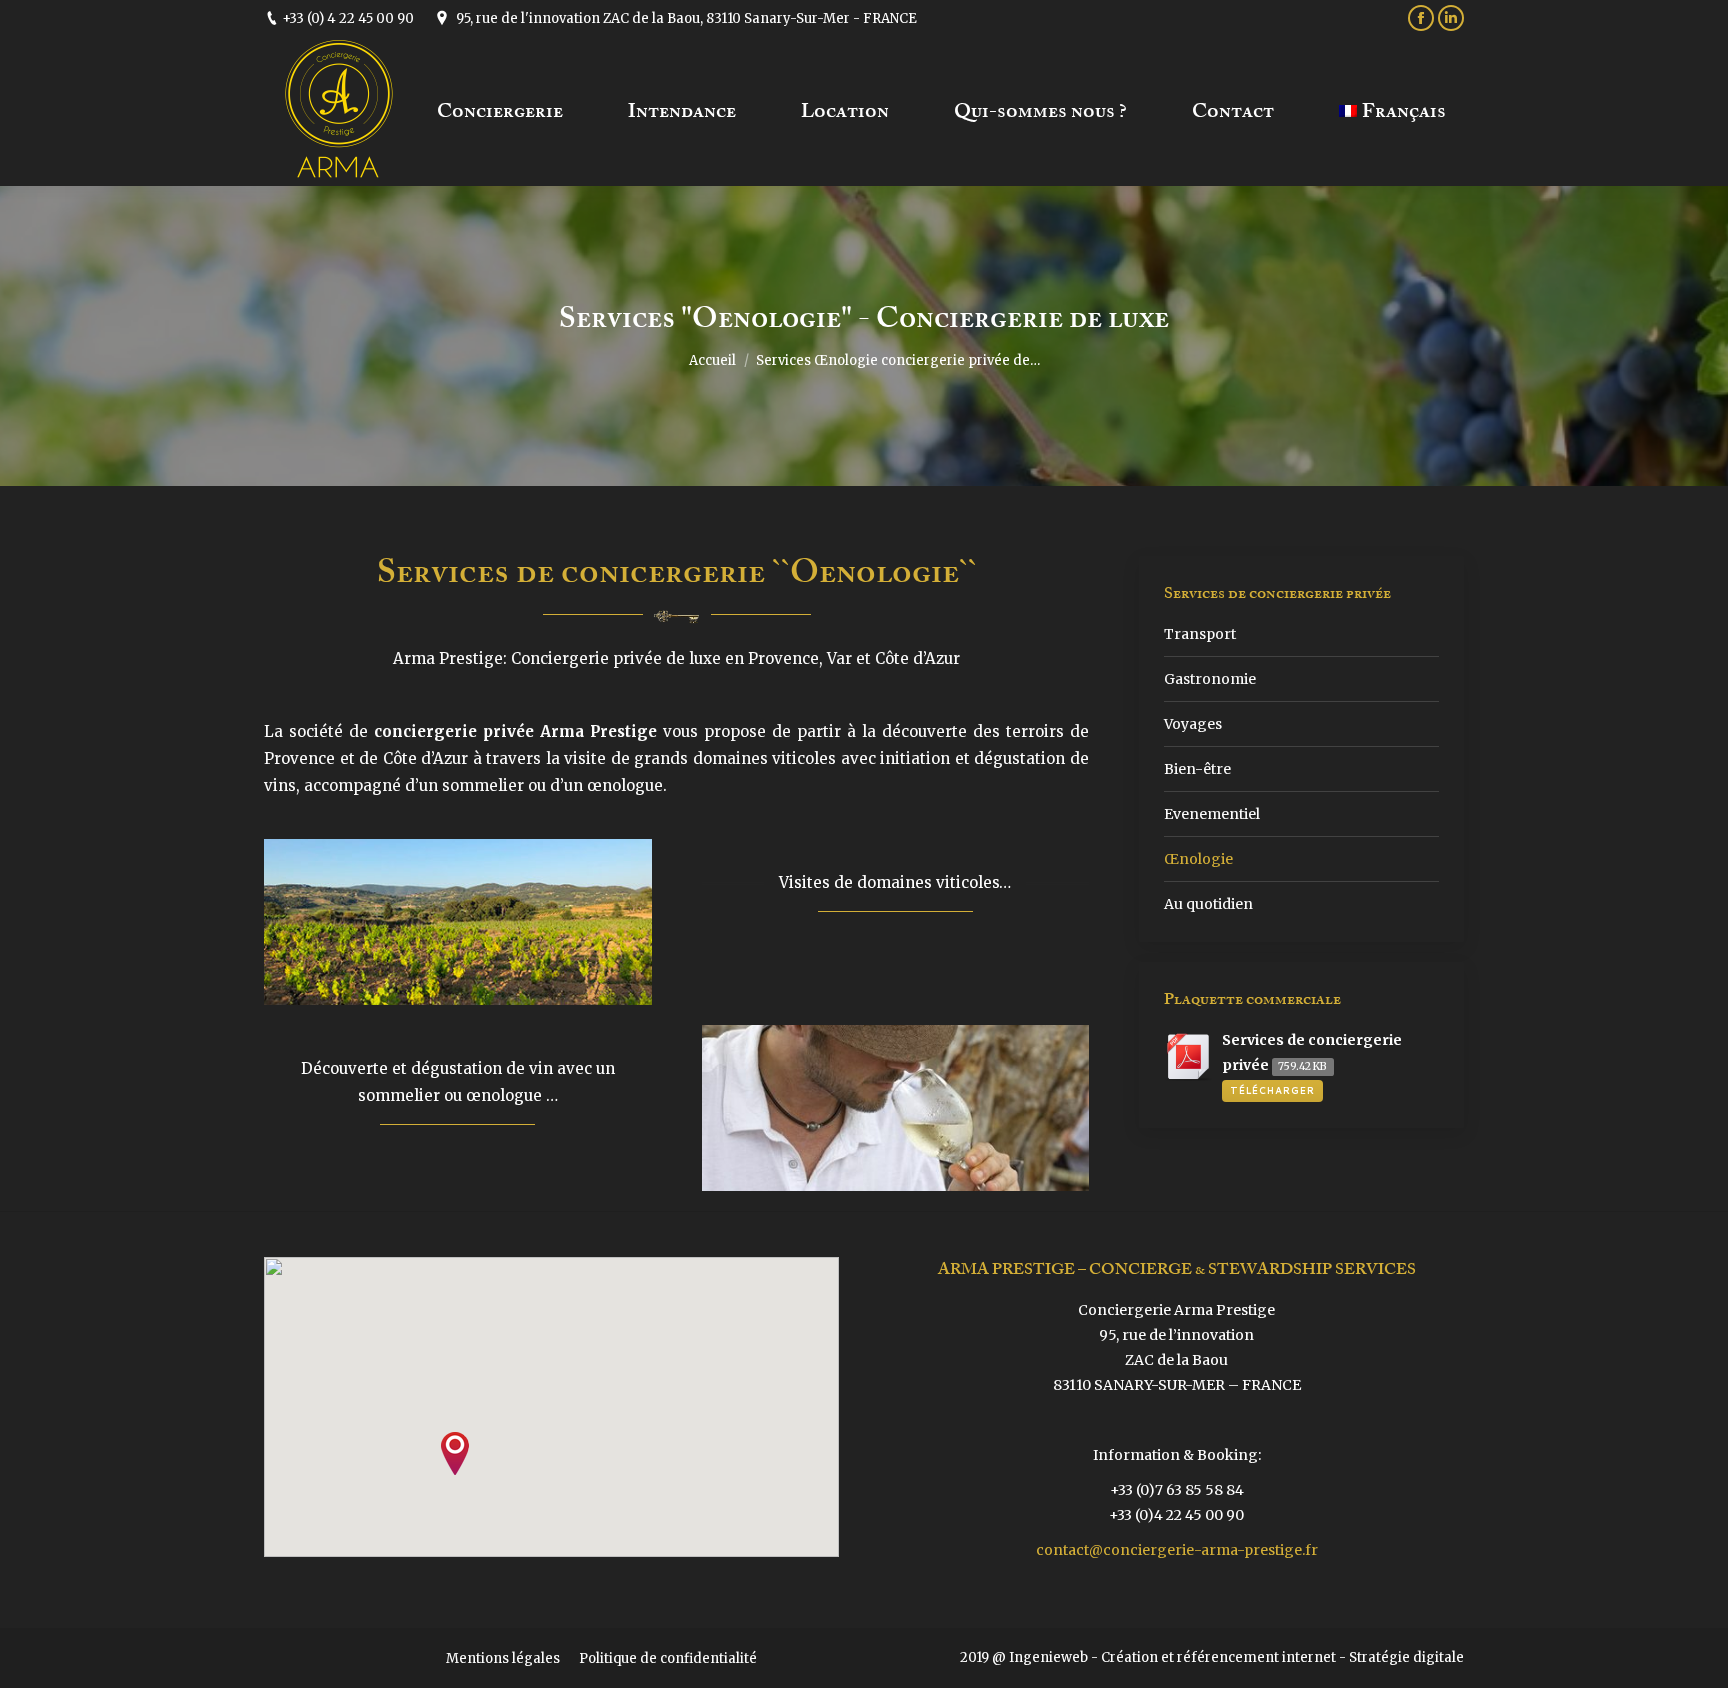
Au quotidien (1208, 904)
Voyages (1193, 724)
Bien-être (1197, 769)
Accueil (712, 360)
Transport (1200, 634)
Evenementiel (1212, 814)
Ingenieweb (1048, 1657)
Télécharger (1272, 1090)
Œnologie (1198, 859)
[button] (455, 1453)
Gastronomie (1210, 679)
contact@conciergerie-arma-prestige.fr (1177, 1550)
